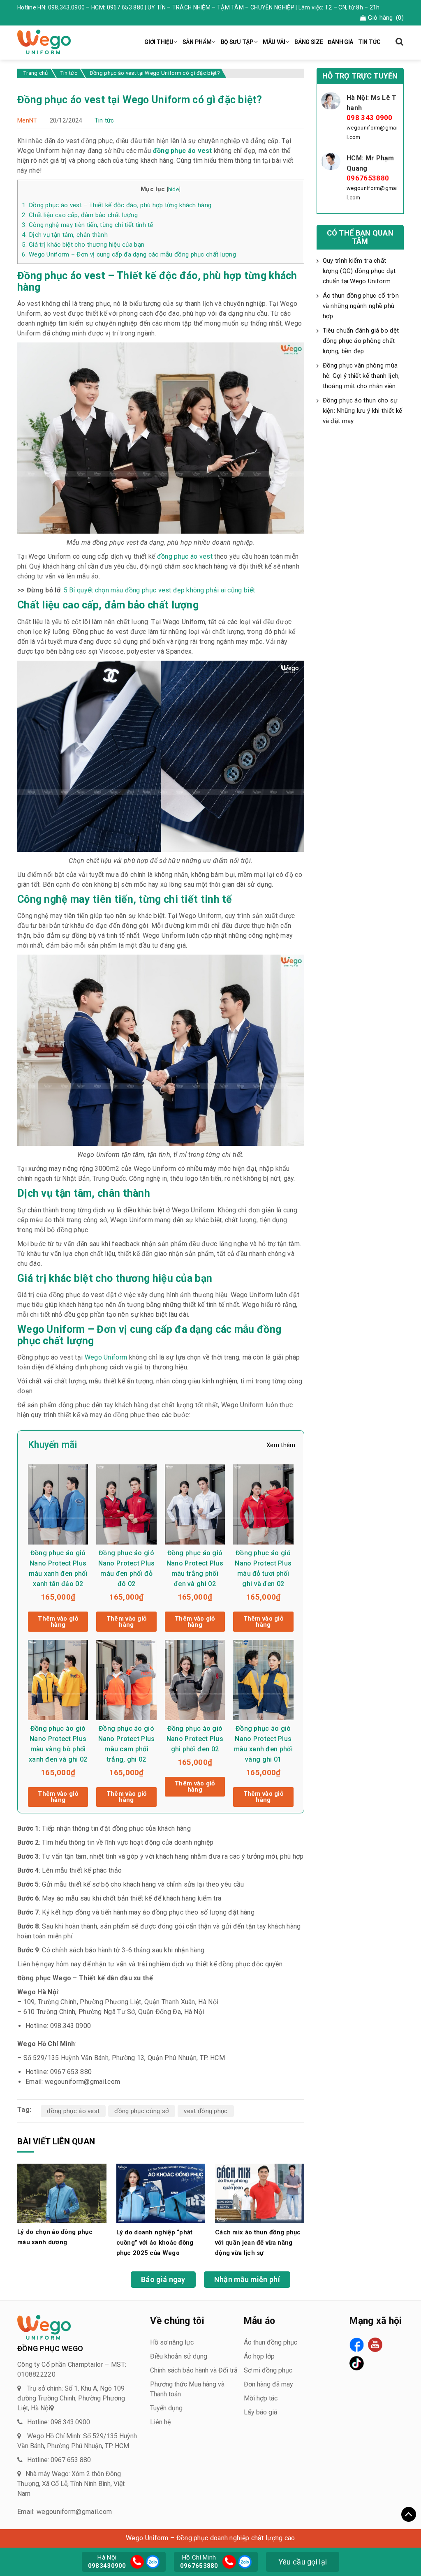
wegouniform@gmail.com (372, 132)
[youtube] (375, 2345)
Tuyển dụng (166, 2408)
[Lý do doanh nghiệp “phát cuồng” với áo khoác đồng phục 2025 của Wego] (161, 2193)
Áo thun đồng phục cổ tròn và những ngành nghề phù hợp (361, 306)
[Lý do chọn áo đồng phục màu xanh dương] (62, 2193)
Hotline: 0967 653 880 (59, 2460)
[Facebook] (357, 2345)
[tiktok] (357, 2363)
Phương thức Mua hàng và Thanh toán (187, 2389)
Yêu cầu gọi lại (303, 2562)
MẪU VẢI (274, 42)
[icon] (137, 2562)
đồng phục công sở (142, 2111)
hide (173, 189)
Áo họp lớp (259, 2356)
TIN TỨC (369, 42)
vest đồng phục (206, 2111)
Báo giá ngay (163, 2279)
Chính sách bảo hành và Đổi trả (194, 2370)
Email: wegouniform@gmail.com (65, 2512)
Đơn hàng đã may (268, 2384)
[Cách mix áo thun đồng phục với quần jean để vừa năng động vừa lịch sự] (260, 2193)
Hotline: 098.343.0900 (59, 2422)
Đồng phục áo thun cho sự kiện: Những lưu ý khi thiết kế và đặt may (363, 411)
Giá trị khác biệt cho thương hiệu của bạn (83, 245)
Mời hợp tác (261, 2398)
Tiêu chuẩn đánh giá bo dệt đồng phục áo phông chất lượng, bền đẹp (361, 341)
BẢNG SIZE (309, 42)
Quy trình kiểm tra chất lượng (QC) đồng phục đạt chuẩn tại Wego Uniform (359, 271)
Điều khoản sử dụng (179, 2356)
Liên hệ (160, 2422)
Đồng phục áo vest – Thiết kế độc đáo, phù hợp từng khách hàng (117, 205)
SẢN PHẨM (197, 42)
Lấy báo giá (260, 2412)
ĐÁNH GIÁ (340, 42)
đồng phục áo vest (73, 2111)
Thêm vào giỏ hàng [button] (58, 1622)
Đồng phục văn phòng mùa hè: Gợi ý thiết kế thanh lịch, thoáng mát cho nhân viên (361, 376)
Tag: (24, 2110)
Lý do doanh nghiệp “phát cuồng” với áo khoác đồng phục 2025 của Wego (155, 2243)
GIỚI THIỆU (159, 42)
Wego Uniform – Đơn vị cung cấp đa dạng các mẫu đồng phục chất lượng (129, 254)
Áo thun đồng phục (271, 2342)
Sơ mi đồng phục (268, 2370)
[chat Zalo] (152, 2561)
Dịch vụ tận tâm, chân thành (65, 235)
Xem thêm (281, 1445)
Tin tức (104, 120)
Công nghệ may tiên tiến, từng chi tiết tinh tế (88, 225)
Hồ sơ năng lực (172, 2342)
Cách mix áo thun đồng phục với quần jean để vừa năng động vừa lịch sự (258, 2243)
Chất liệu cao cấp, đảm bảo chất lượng (80, 215)
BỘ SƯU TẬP (237, 42)
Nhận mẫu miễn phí (247, 2279)
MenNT (27, 120)
